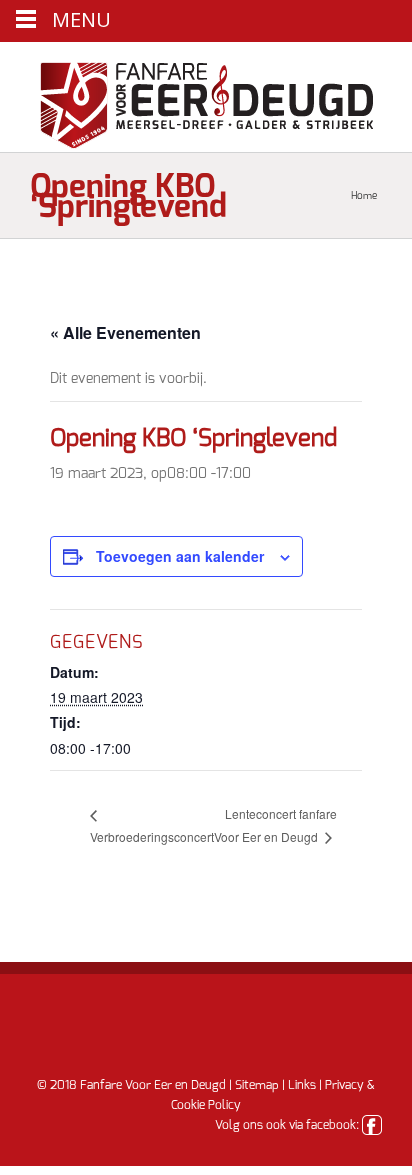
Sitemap (257, 1085)
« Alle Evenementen (125, 332)
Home (364, 196)
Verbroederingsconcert (152, 836)
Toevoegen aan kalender (180, 556)
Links (302, 1085)
